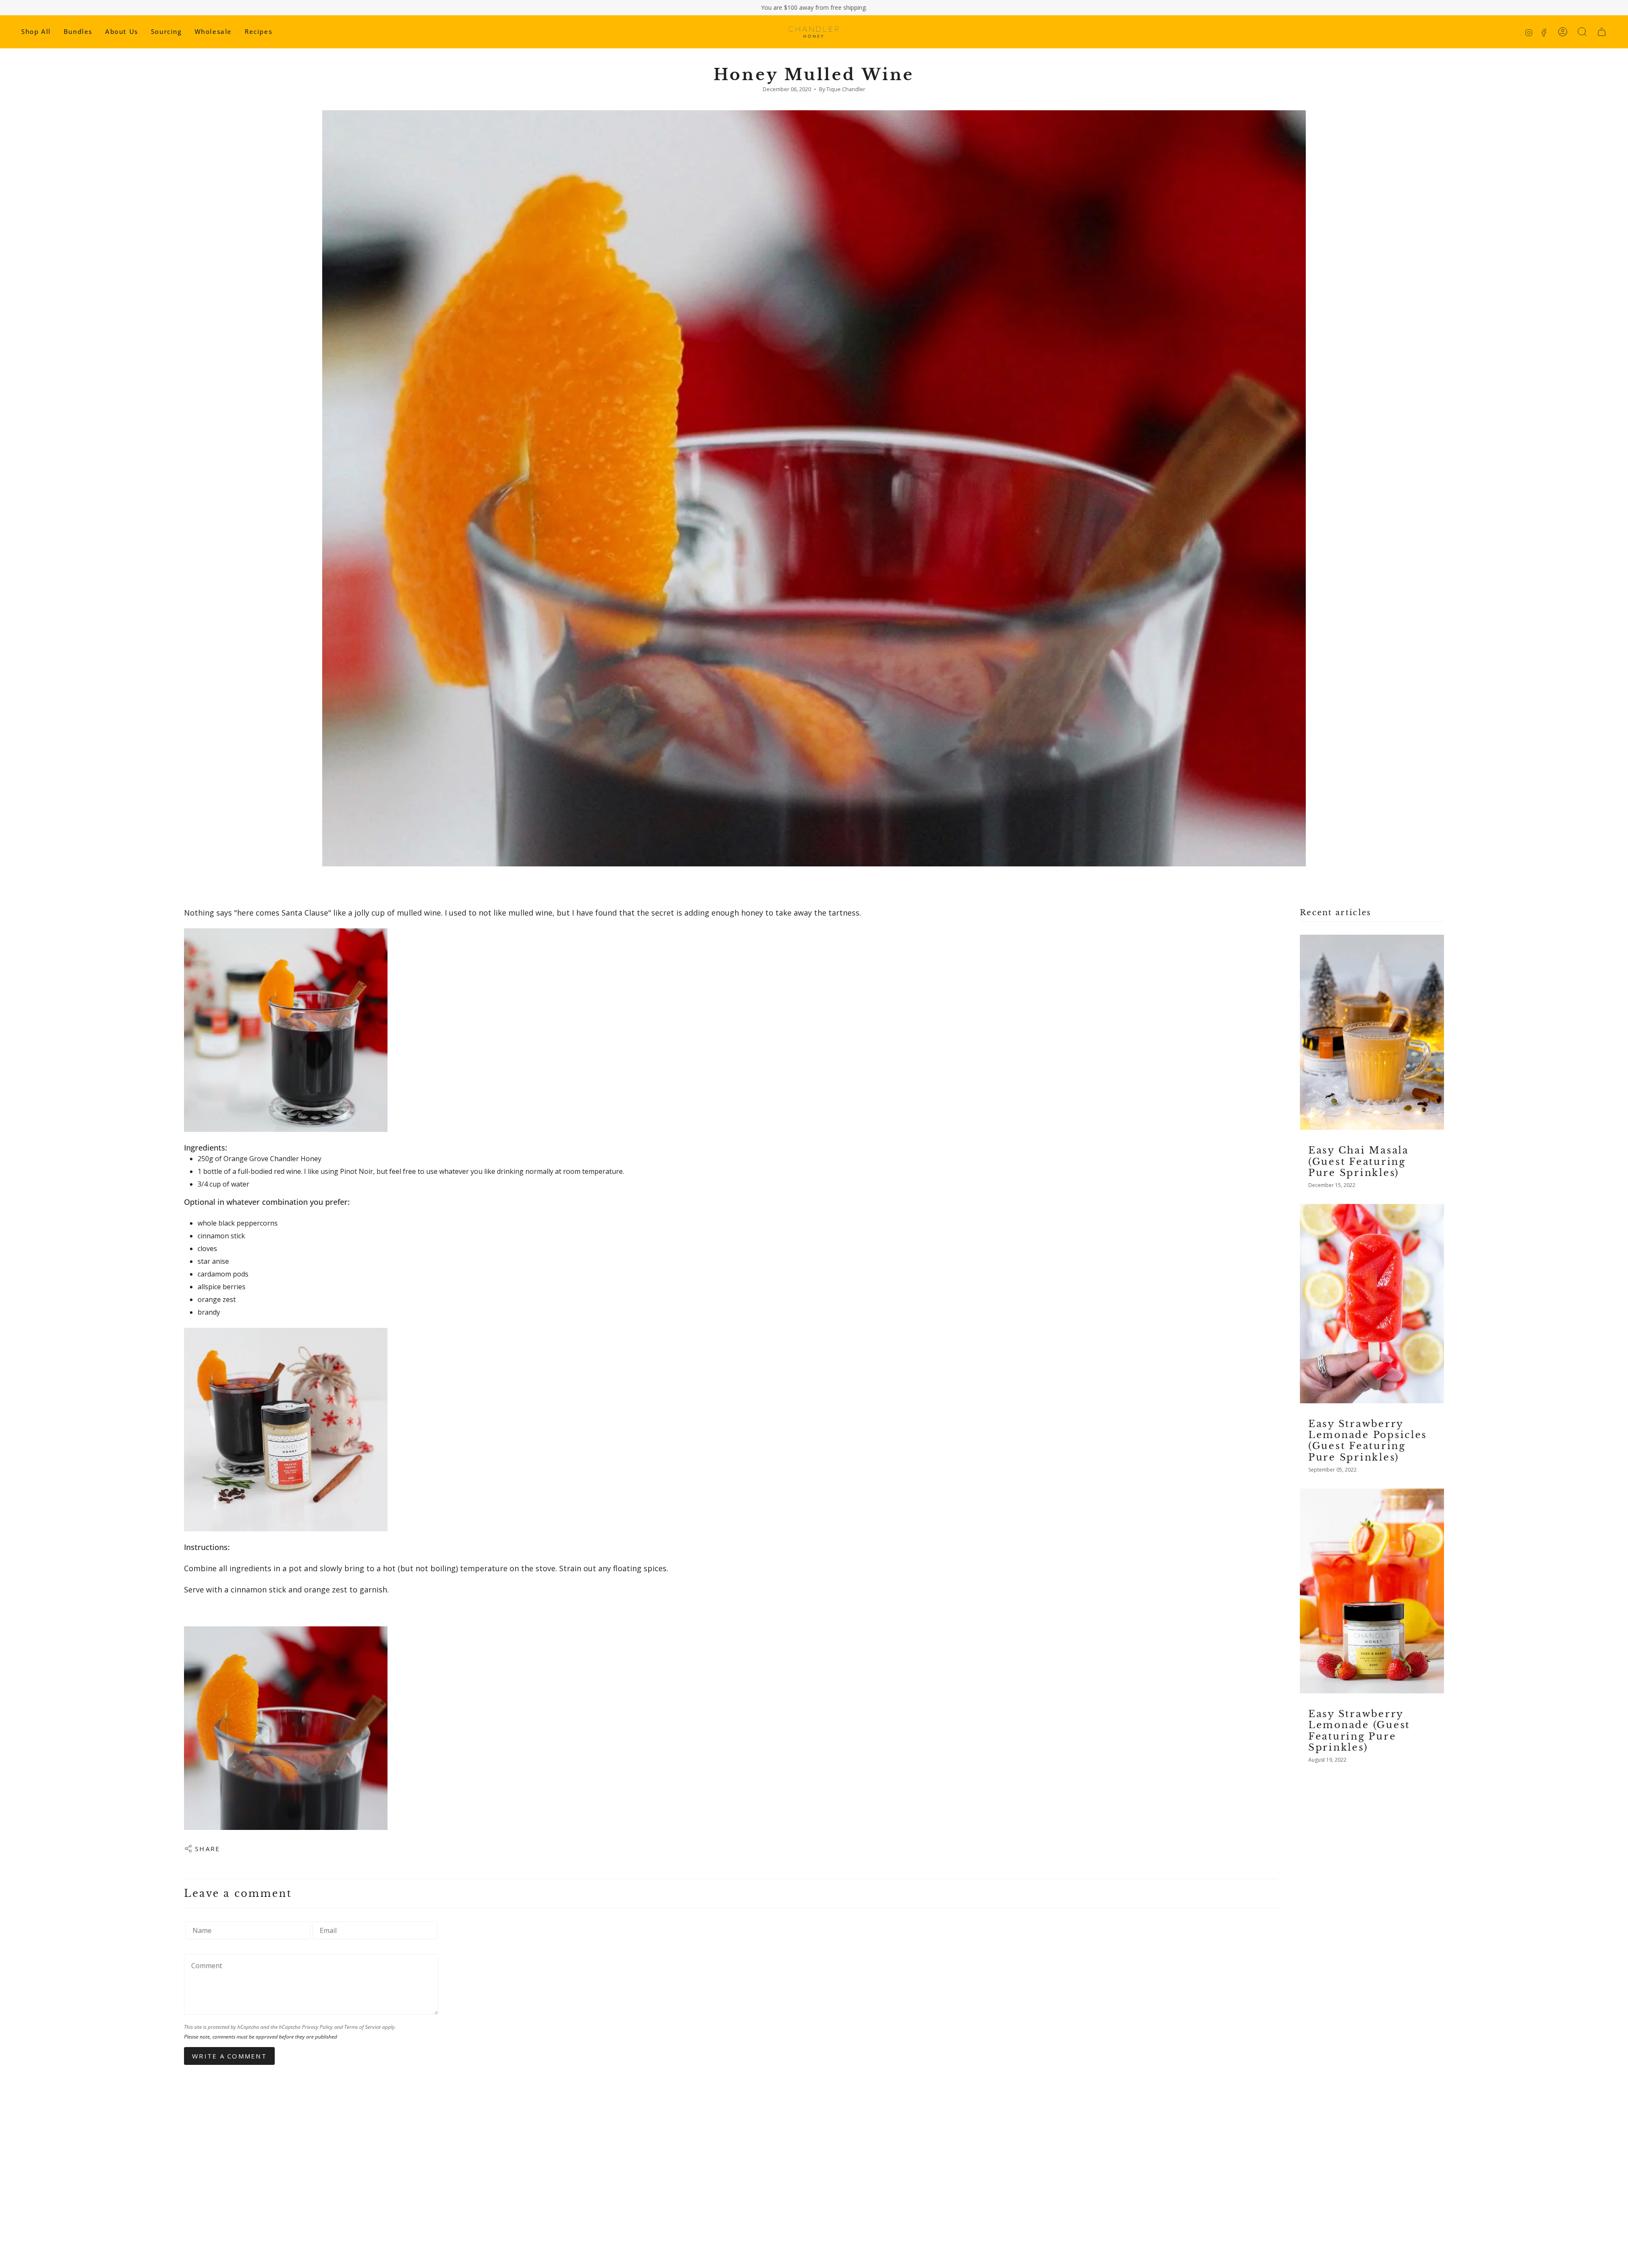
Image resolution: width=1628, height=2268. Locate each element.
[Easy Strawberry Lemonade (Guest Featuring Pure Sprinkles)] (1372, 1591)
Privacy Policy (317, 2027)
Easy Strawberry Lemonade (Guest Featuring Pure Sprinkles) (1359, 1731)
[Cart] (1602, 32)
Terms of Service (362, 2027)
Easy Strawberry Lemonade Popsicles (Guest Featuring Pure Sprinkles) (1368, 1441)
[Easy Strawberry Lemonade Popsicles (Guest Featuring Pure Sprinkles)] (1372, 1303)
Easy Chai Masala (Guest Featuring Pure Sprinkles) (1359, 1161)
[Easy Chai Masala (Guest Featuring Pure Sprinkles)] (1372, 1032)
